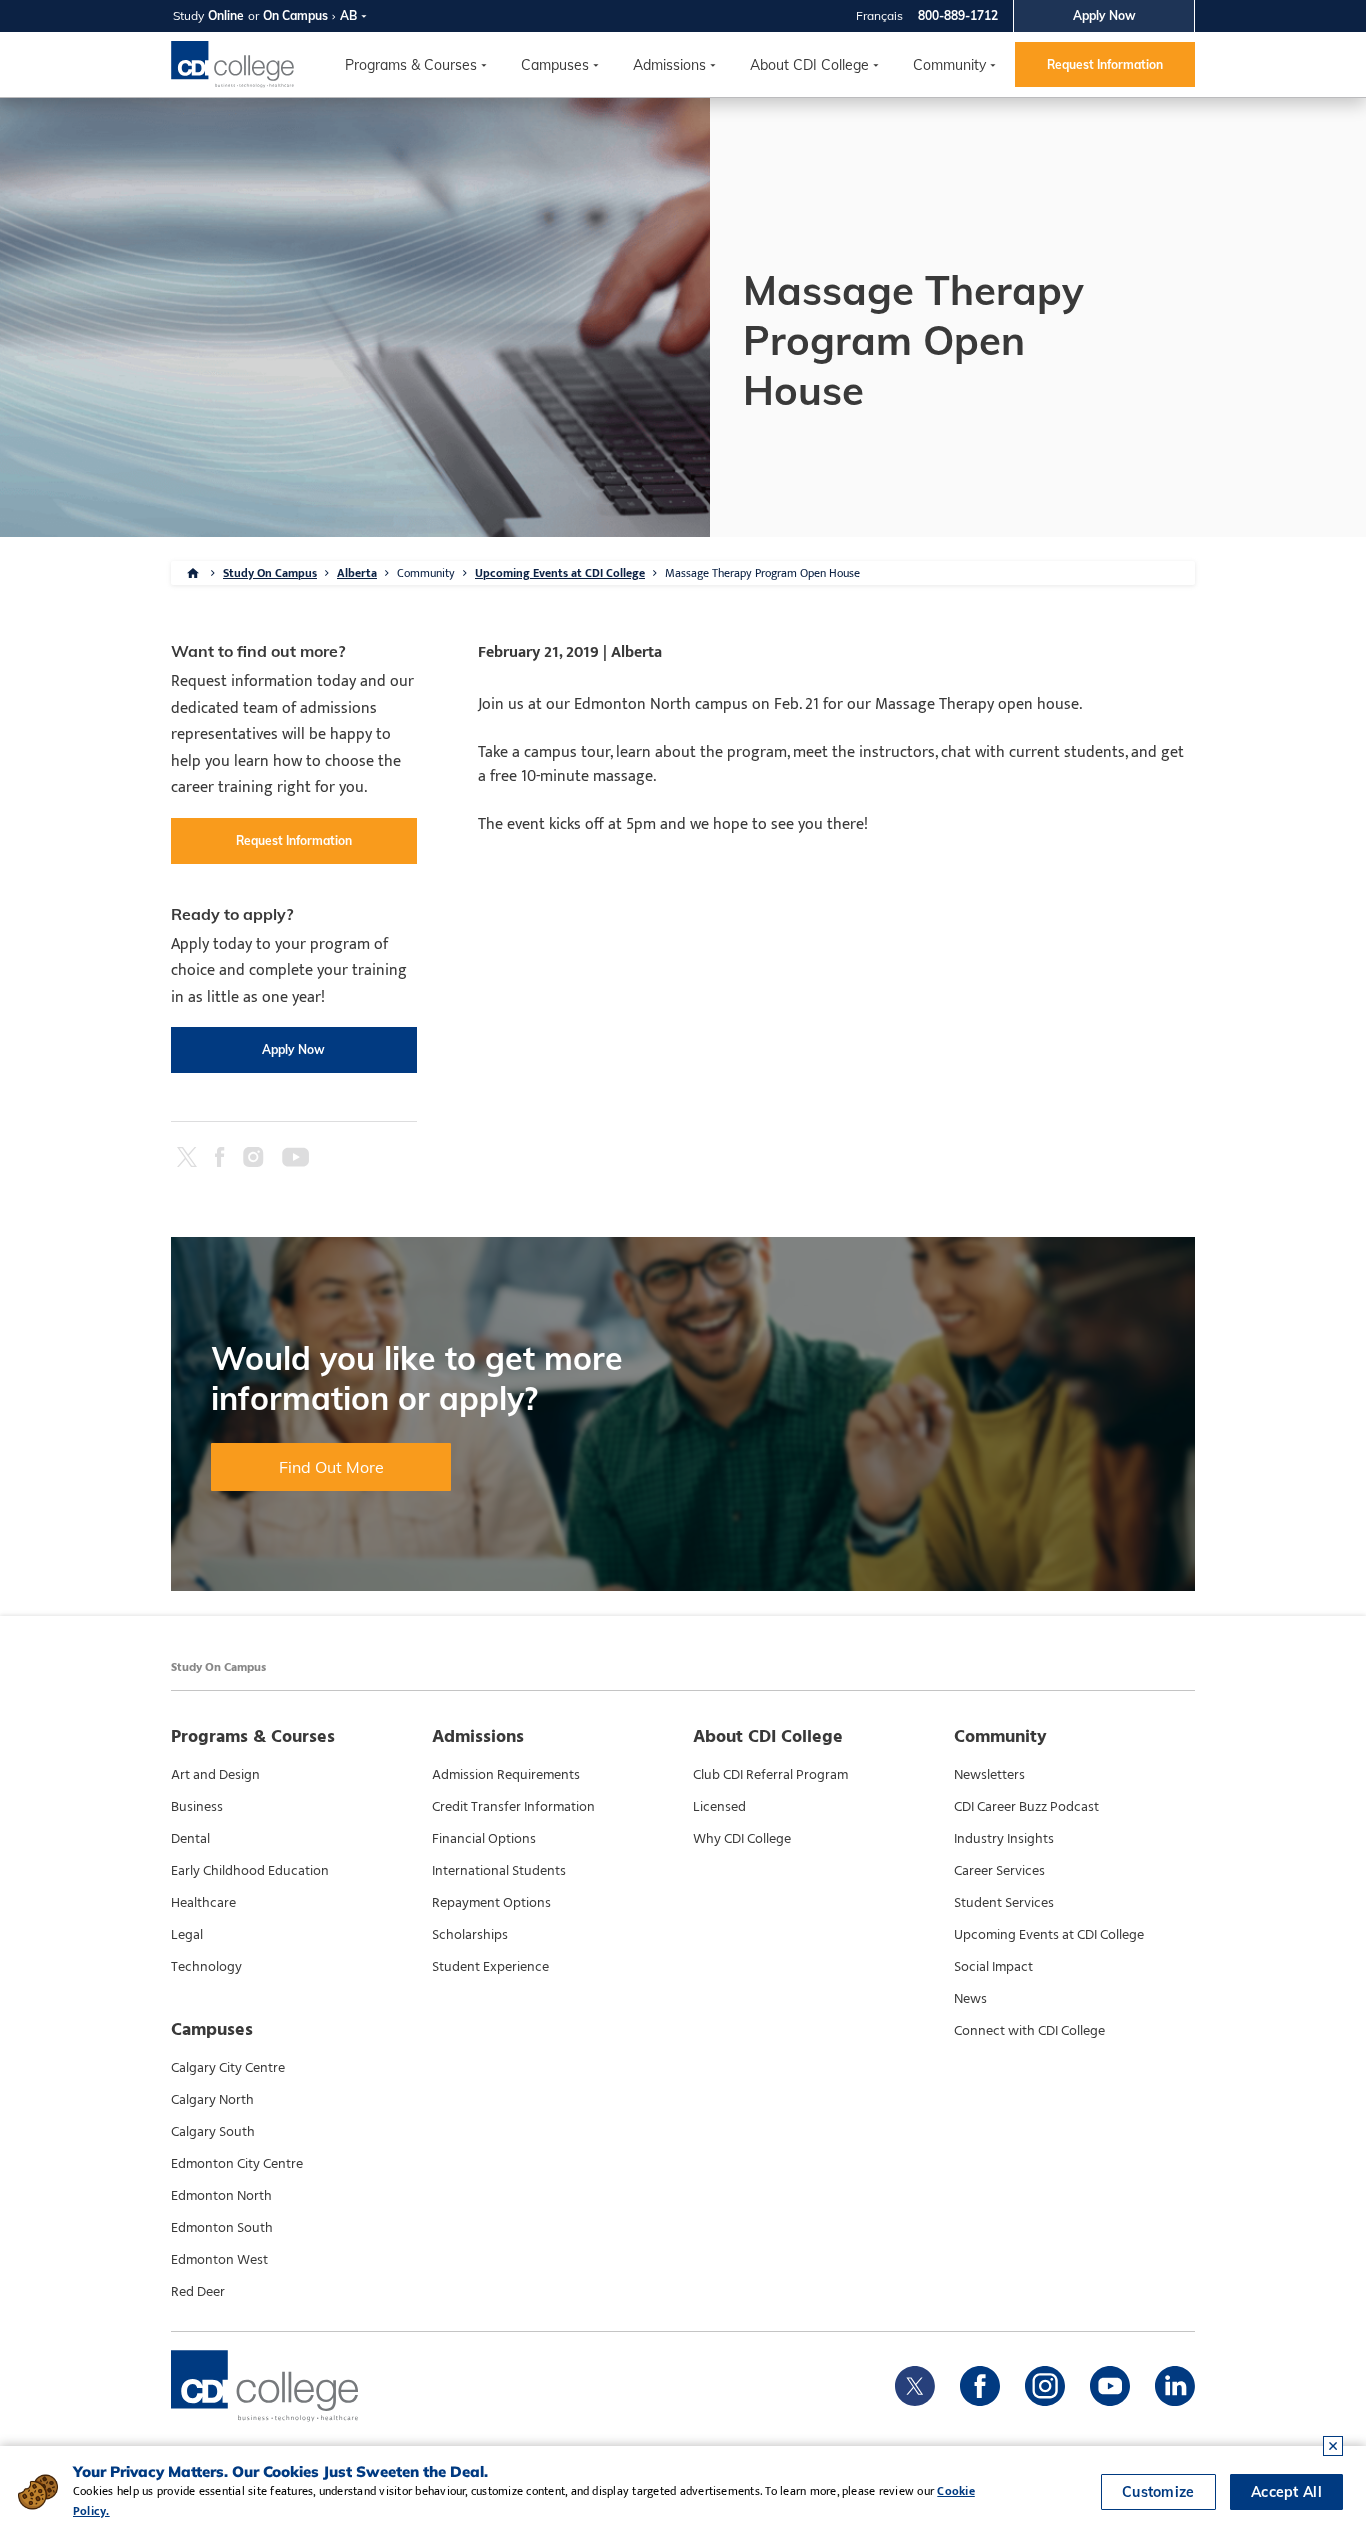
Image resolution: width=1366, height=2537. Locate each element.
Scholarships (470, 1935)
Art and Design (215, 1775)
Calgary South (213, 2132)
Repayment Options (491, 1903)
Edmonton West (219, 2260)
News (970, 1999)
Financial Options (484, 1839)
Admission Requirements (506, 1775)
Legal (187, 1935)
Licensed (719, 1807)
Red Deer (198, 2292)
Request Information (1105, 64)
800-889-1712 (958, 15)
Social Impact (993, 1967)
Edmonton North (221, 2196)
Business (197, 1807)
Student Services (1004, 1903)
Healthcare (203, 1903)
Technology (206, 1967)
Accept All (1286, 2492)
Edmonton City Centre (237, 2164)
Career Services (999, 1871)
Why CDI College (742, 1839)
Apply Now (1104, 15)
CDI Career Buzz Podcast (1026, 1807)
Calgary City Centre (228, 2068)
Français (879, 15)
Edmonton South (222, 2228)
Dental (190, 1839)
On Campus (295, 15)
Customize (1158, 2492)
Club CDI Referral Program (770, 1775)
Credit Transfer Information (513, 1807)
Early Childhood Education (250, 1871)
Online (226, 15)
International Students (499, 1871)
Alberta (357, 573)
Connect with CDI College (1029, 2031)
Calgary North (212, 2100)
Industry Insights (1004, 1839)
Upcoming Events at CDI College (560, 573)
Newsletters (989, 1775)
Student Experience (490, 1967)
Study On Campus (270, 573)
